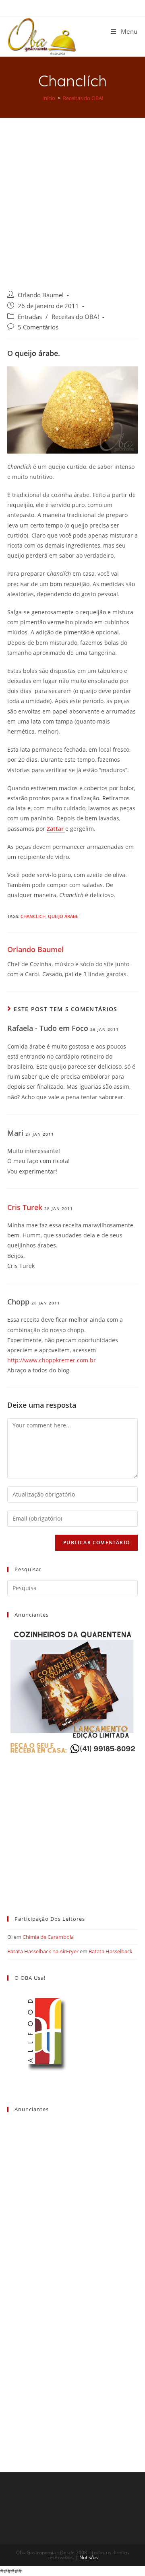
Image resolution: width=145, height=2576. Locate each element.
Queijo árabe (63, 916)
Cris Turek (25, 1207)
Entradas (30, 317)
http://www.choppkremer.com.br (52, 1360)
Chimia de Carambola (48, 1937)
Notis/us (89, 2557)
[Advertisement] (72, 194)
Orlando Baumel (41, 295)
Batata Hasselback (111, 1951)
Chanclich (33, 916)
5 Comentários (38, 327)
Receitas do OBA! (75, 317)
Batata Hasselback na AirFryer (43, 1951)
